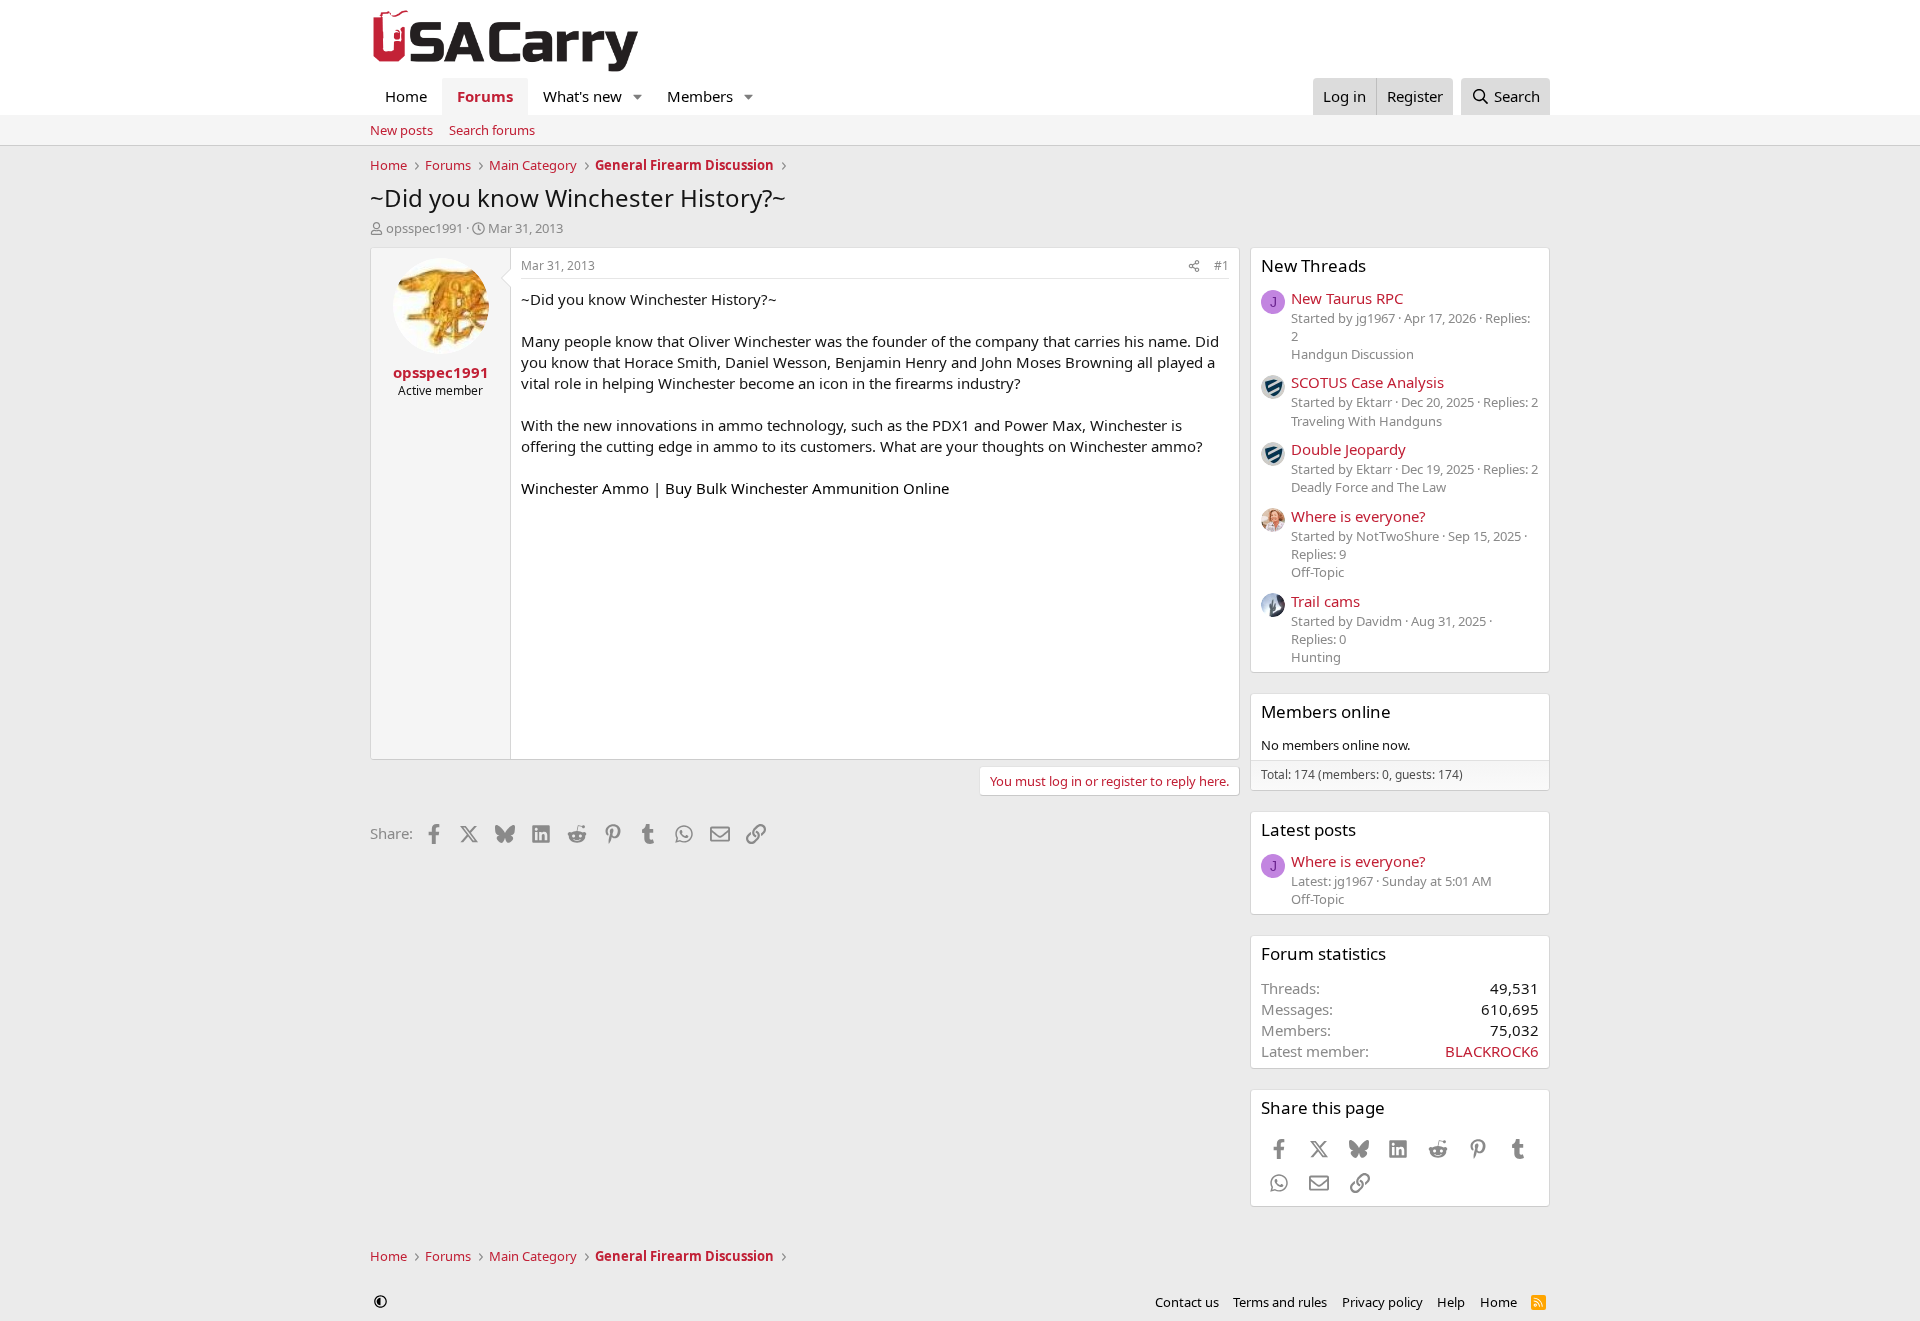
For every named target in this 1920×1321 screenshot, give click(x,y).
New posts (401, 130)
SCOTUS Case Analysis (1367, 382)
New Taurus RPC (1347, 298)
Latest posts (1308, 829)
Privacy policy (1382, 1302)
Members (700, 96)
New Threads (1313, 265)
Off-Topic (1317, 572)
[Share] (1194, 266)
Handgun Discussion (1352, 354)
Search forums (492, 130)
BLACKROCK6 (1492, 1051)
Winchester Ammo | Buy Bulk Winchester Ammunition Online (735, 488)
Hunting (1316, 657)
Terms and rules (1280, 1302)
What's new (582, 96)
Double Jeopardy (1348, 449)
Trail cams (1325, 601)
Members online (1326, 711)
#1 (1221, 265)
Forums (485, 96)
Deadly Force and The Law (1368, 487)
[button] (638, 96)
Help (1451, 1302)
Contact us (1187, 1302)
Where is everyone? (1358, 516)
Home (406, 96)
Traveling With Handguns (1366, 421)
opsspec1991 (424, 228)
